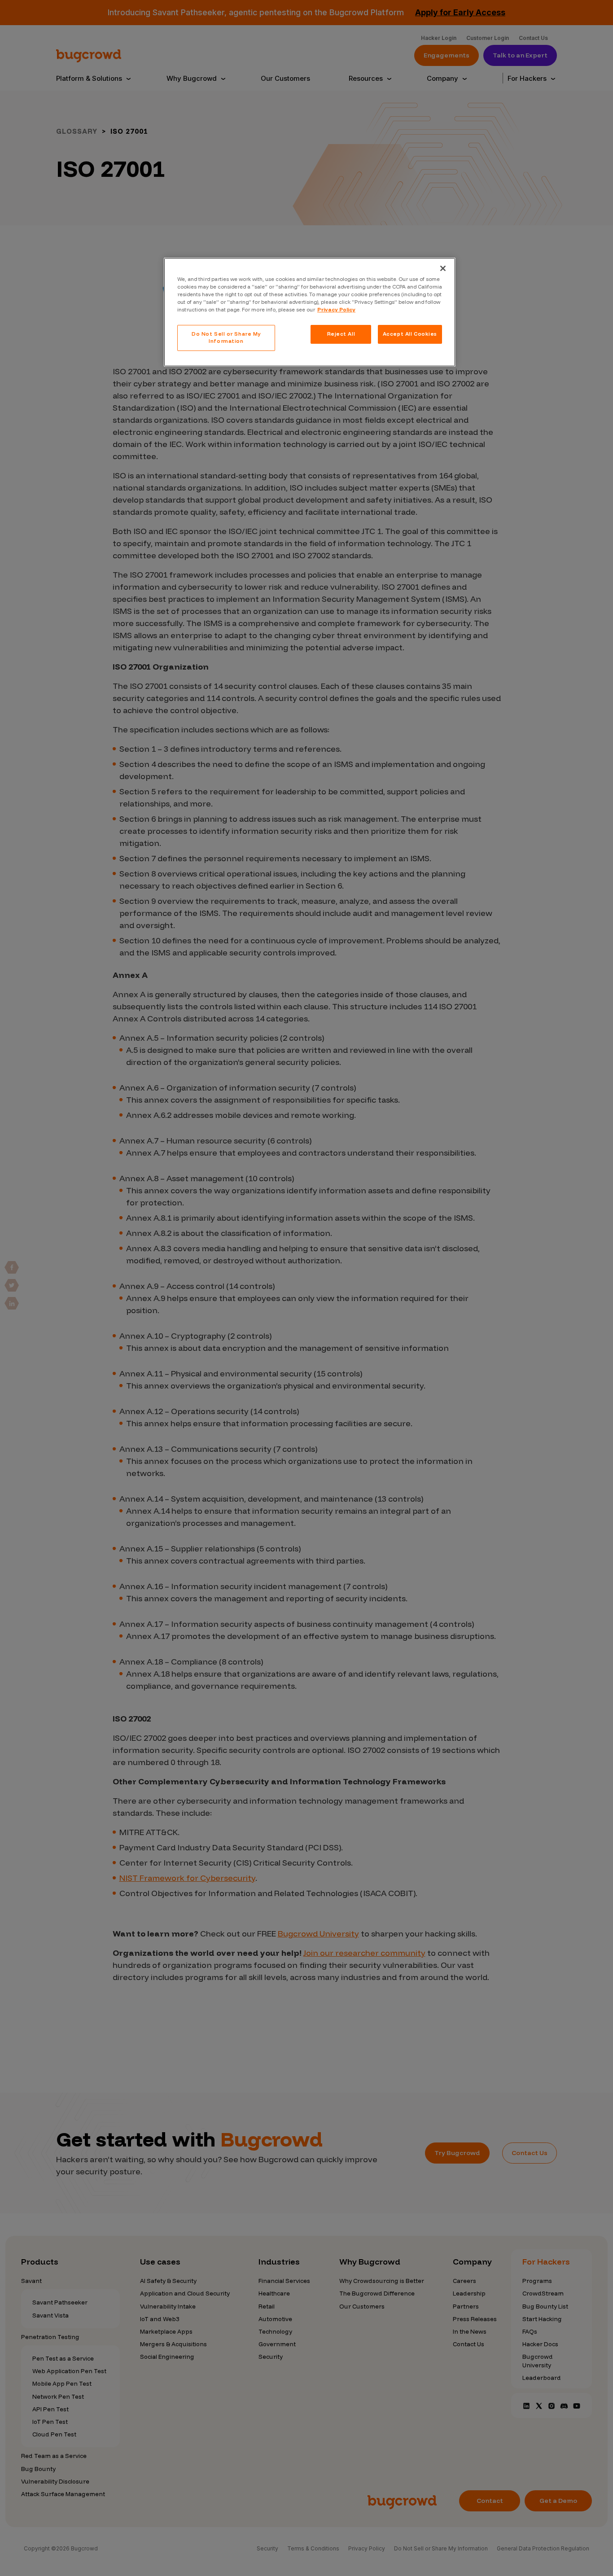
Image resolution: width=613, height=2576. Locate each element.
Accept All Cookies (410, 334)
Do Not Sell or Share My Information (226, 337)
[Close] (443, 268)
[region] (310, 312)
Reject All (341, 334)
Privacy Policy (336, 310)
